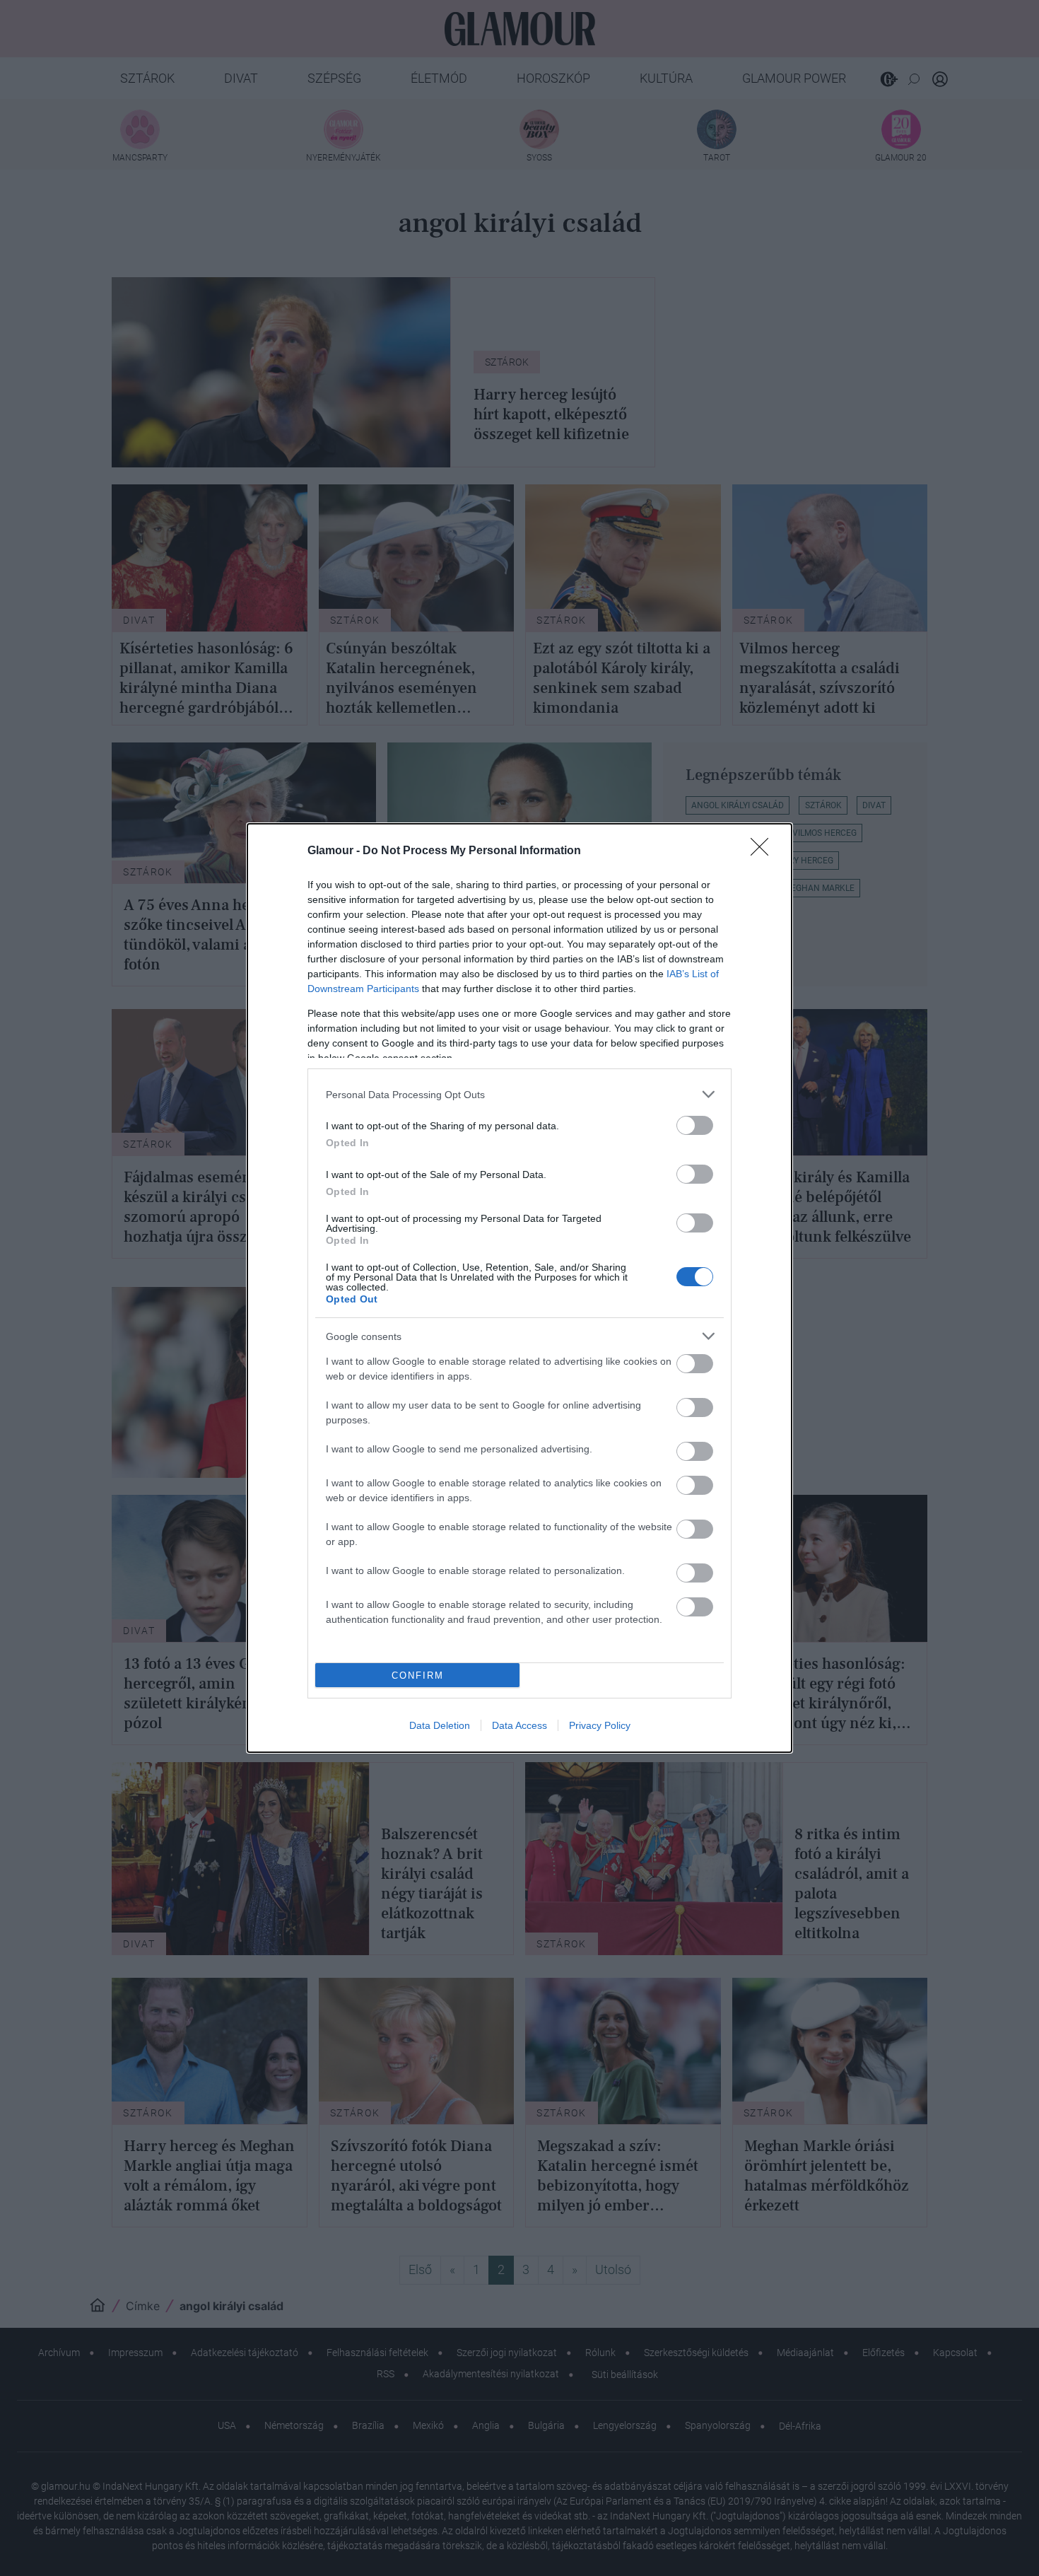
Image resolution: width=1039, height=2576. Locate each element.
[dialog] (519, 1288)
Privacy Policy (600, 1725)
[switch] (695, 1125)
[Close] (764, 851)
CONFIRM (418, 1675)
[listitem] (519, 1094)
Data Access (519, 1725)
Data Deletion (440, 1725)
